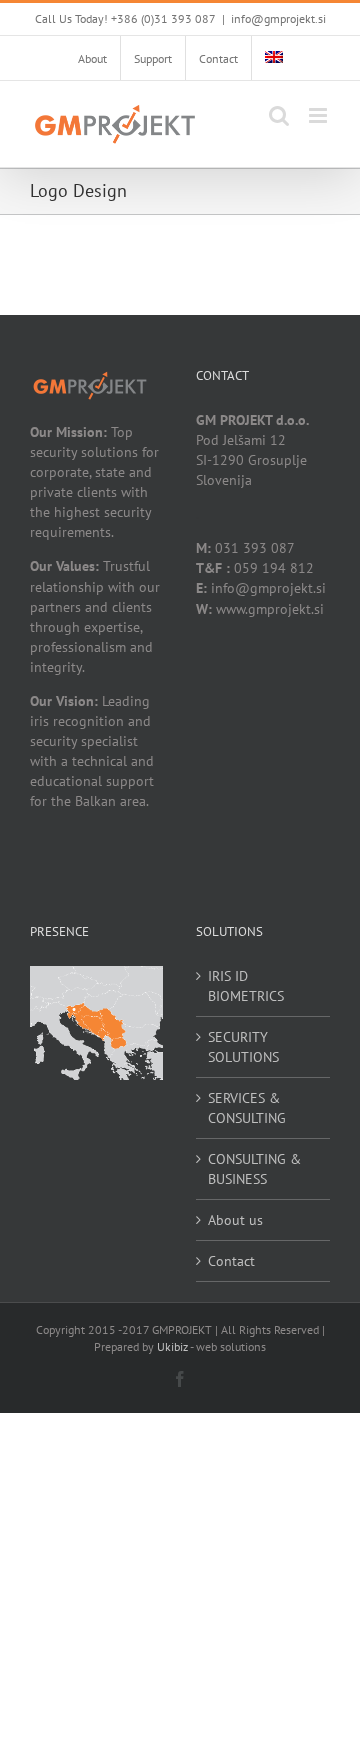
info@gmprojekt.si (278, 18)
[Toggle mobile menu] (319, 115)
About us (235, 1220)
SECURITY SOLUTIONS (243, 1047)
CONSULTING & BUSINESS (254, 1169)
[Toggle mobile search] (279, 115)
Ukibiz (172, 1346)
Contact (231, 1261)
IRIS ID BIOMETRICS (246, 986)
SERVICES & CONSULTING (247, 1108)
